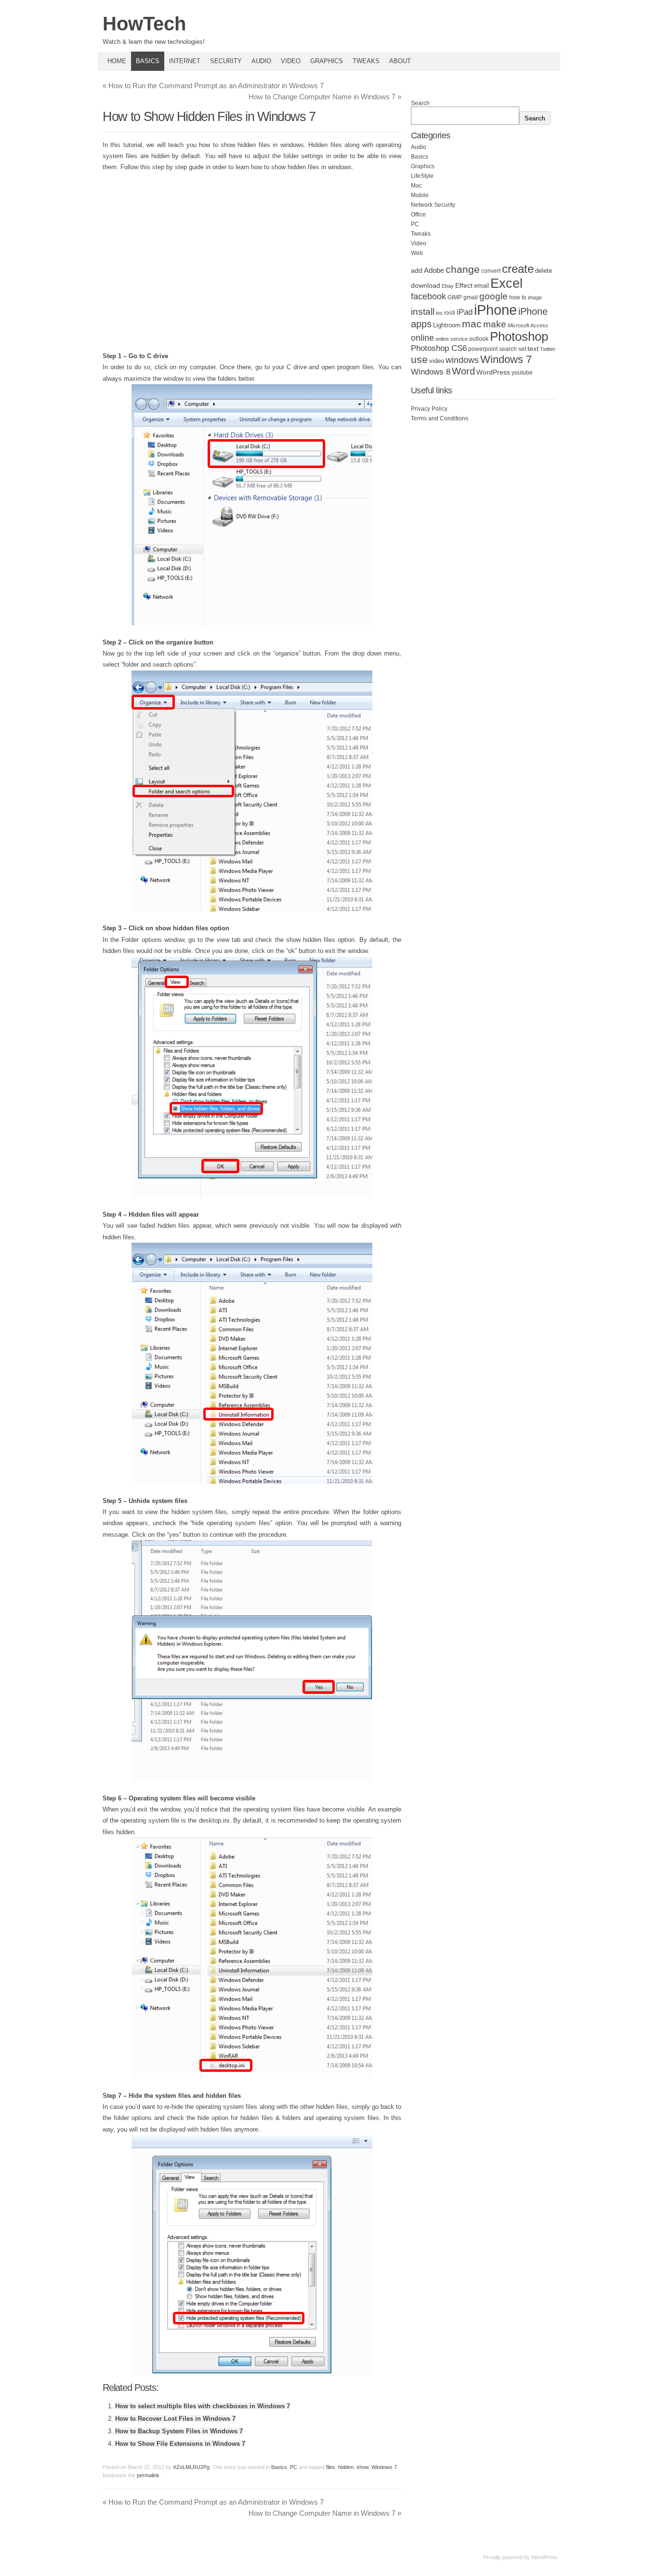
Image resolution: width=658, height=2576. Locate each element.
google (493, 296)
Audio (261, 61)
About (400, 61)
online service (452, 339)
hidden (346, 2467)
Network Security (433, 205)
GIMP (455, 297)
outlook (479, 339)
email (481, 286)
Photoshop (519, 336)
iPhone (495, 310)
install (423, 312)
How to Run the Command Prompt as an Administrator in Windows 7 (213, 86)
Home (117, 61)
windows (462, 360)
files (331, 2467)
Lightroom (447, 325)
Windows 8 (431, 372)
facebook (428, 296)
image (535, 297)
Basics (148, 61)
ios (439, 313)
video (437, 361)
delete (544, 271)
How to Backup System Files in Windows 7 (179, 2431)
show (362, 2467)
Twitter (548, 349)
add (417, 270)
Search (420, 103)
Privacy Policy (429, 409)
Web (417, 253)
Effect (464, 285)
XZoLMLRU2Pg (191, 2467)
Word (463, 371)
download (426, 285)
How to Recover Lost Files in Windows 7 (175, 2419)
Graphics (327, 61)
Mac (416, 186)
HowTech (144, 24)
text (533, 349)
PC (294, 2467)
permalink (148, 2475)
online (422, 338)
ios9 (450, 313)
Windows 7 (384, 2467)
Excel (507, 283)
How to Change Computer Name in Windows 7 (325, 97)
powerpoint (483, 349)
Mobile (420, 195)
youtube (522, 373)
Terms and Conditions (440, 418)
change (463, 269)
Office (418, 215)
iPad (465, 312)
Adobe (434, 270)
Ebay (448, 286)
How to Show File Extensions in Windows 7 (180, 2444)
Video (291, 61)
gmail (471, 297)
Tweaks (366, 61)
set (522, 349)
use (419, 360)
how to (518, 297)
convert (491, 271)
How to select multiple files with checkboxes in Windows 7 (203, 2406)
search (508, 349)
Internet (185, 61)
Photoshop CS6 (439, 348)
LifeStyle (422, 176)
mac (472, 324)
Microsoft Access (528, 325)
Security (226, 61)
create (518, 269)
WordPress (493, 372)
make (495, 324)
